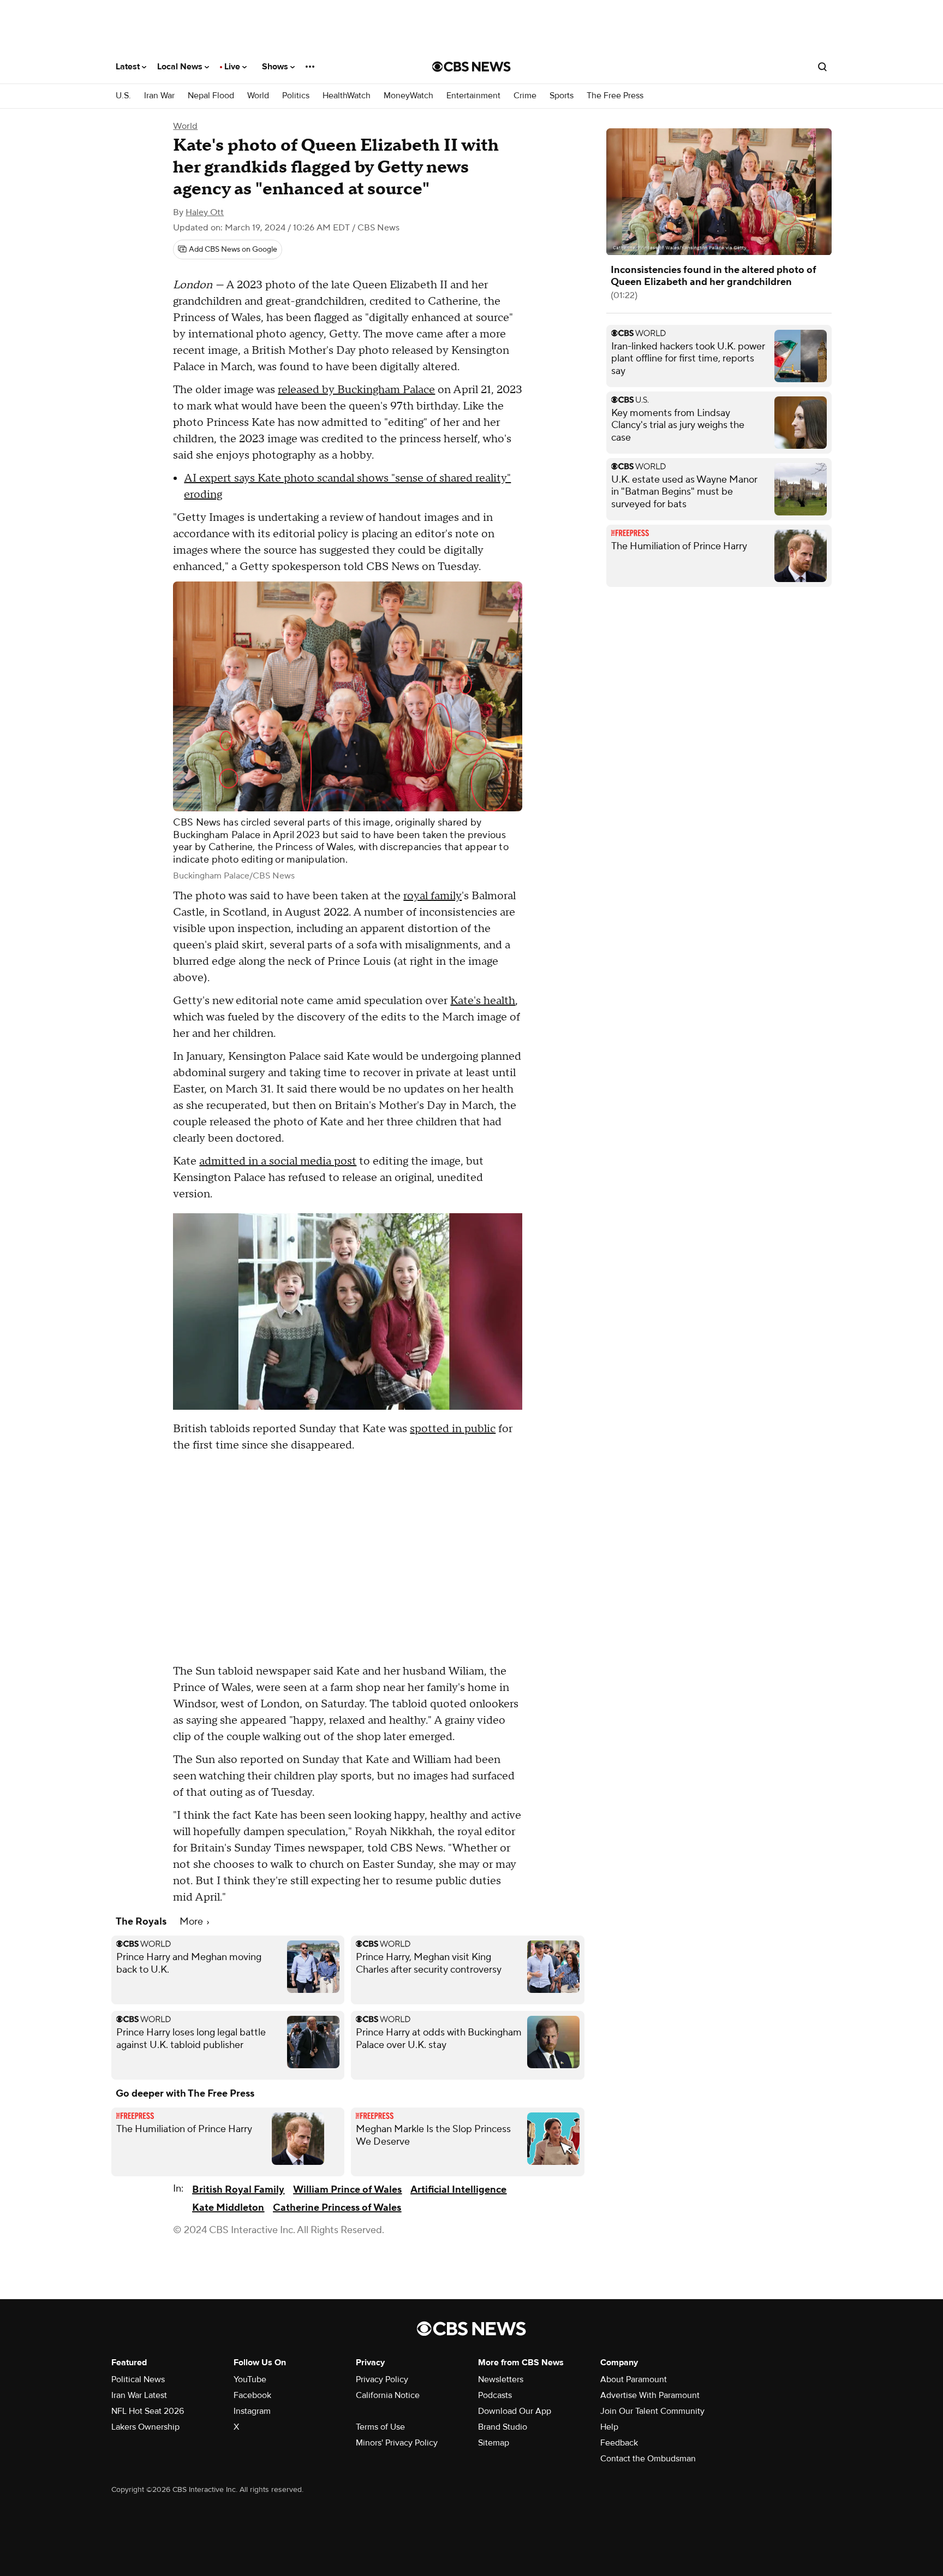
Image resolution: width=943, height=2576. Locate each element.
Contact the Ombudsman (648, 2459)
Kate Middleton (228, 2208)
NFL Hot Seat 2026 (148, 2411)
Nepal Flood (211, 96)
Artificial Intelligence (458, 2190)
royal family (432, 896)
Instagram (252, 2411)
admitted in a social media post (278, 1161)
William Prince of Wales (347, 2190)
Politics (296, 96)
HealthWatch (347, 96)
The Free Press (615, 96)
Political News (138, 2379)
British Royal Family (238, 2190)
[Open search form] (822, 67)
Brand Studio (503, 2427)
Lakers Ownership (145, 2427)
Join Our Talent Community (652, 2411)
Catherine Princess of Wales (337, 2208)
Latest (129, 67)
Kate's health (483, 1001)
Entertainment (473, 96)
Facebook (252, 2395)
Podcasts (495, 2395)
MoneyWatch (408, 96)
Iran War (159, 96)
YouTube (250, 2379)
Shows (276, 67)
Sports (562, 96)
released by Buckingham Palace (356, 390)
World (258, 96)
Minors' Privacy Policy (397, 2443)
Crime (525, 96)
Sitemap (494, 2443)
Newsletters (501, 2379)
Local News (181, 67)
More (192, 1922)
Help (609, 2427)
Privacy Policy (382, 2379)
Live (233, 67)
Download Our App (515, 2411)
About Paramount (634, 2379)
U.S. (123, 96)
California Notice (388, 2395)
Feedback (619, 2443)
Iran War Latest (139, 2395)
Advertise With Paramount (650, 2395)
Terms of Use (380, 2427)
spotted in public (453, 1429)
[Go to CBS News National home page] (471, 67)
